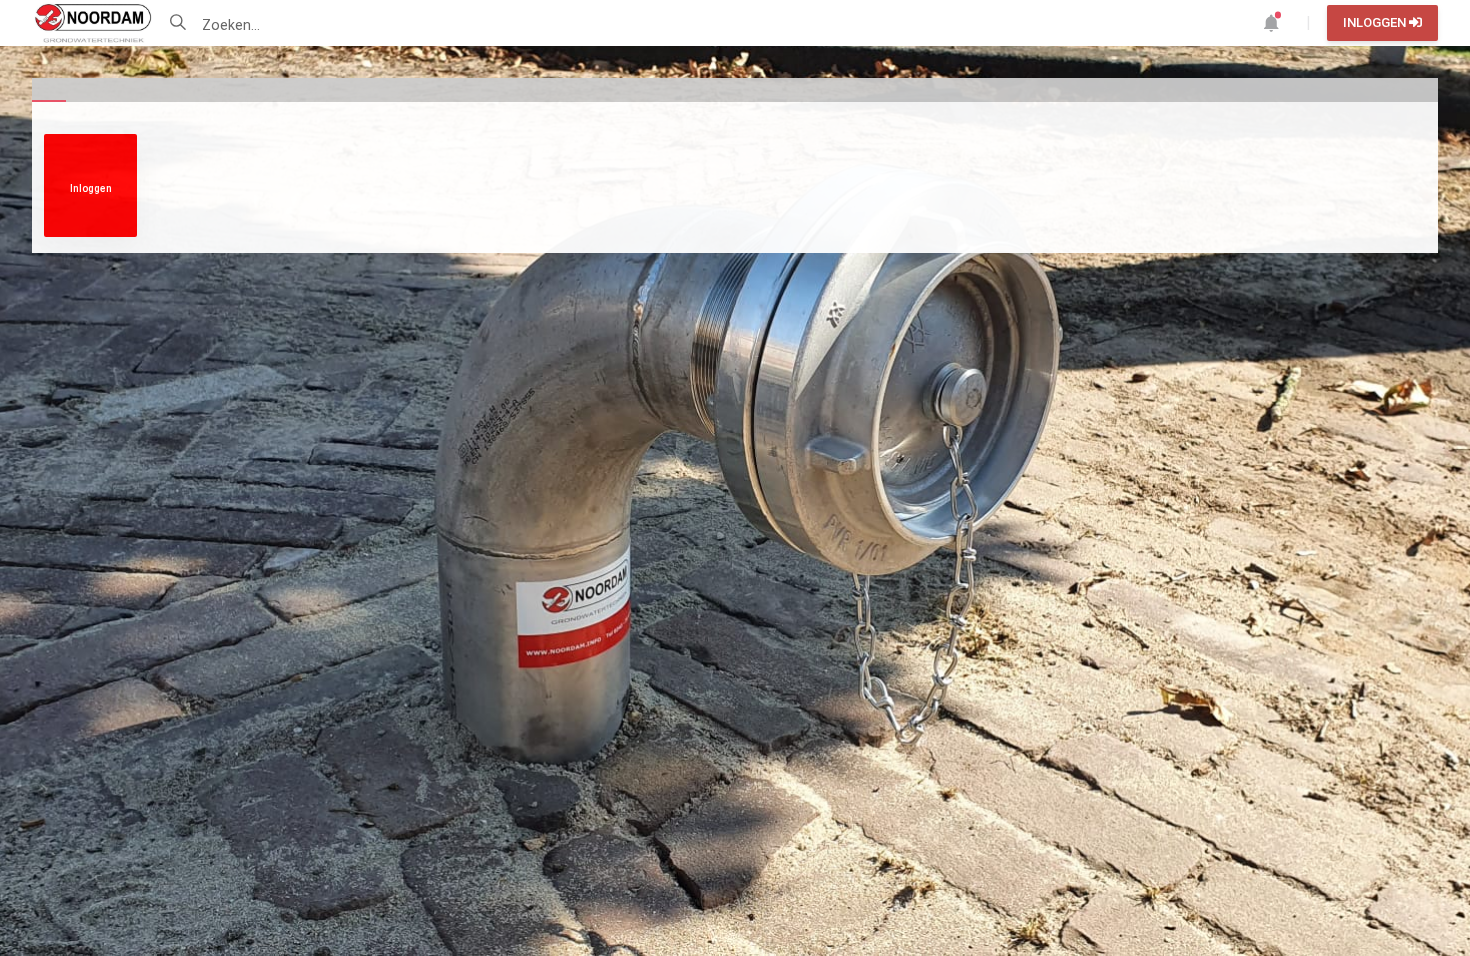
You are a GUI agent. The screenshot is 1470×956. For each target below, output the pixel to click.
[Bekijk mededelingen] (1271, 22)
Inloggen (1376, 22)
